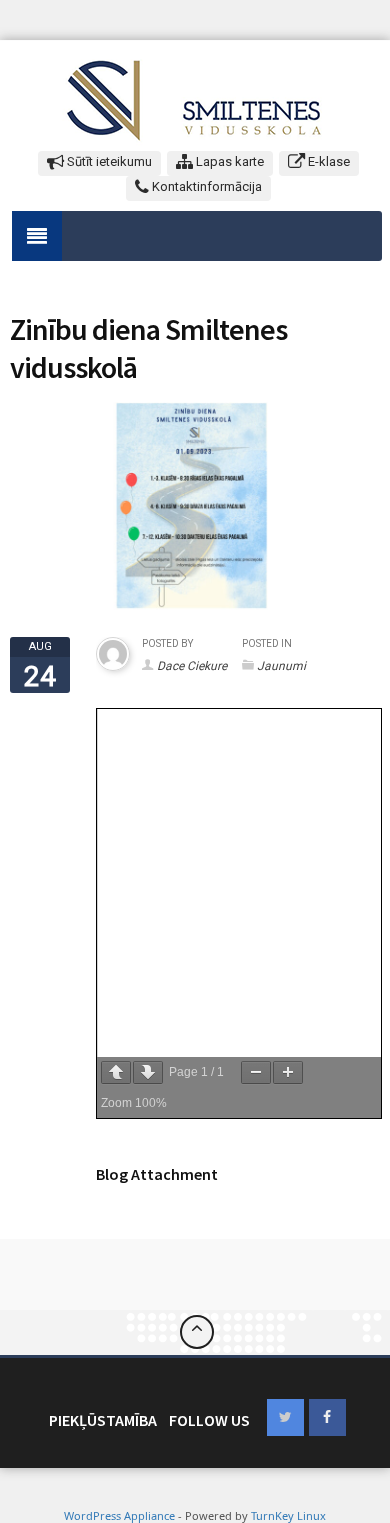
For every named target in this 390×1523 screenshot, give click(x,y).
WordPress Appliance (119, 1515)
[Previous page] (116, 1072)
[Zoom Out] (256, 1072)
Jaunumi (281, 666)
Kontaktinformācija (205, 186)
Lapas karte (228, 161)
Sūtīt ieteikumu (108, 161)
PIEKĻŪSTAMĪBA (103, 1420)
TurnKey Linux (288, 1515)
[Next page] (148, 1072)
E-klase (327, 161)
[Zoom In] (288, 1072)
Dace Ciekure (192, 666)
